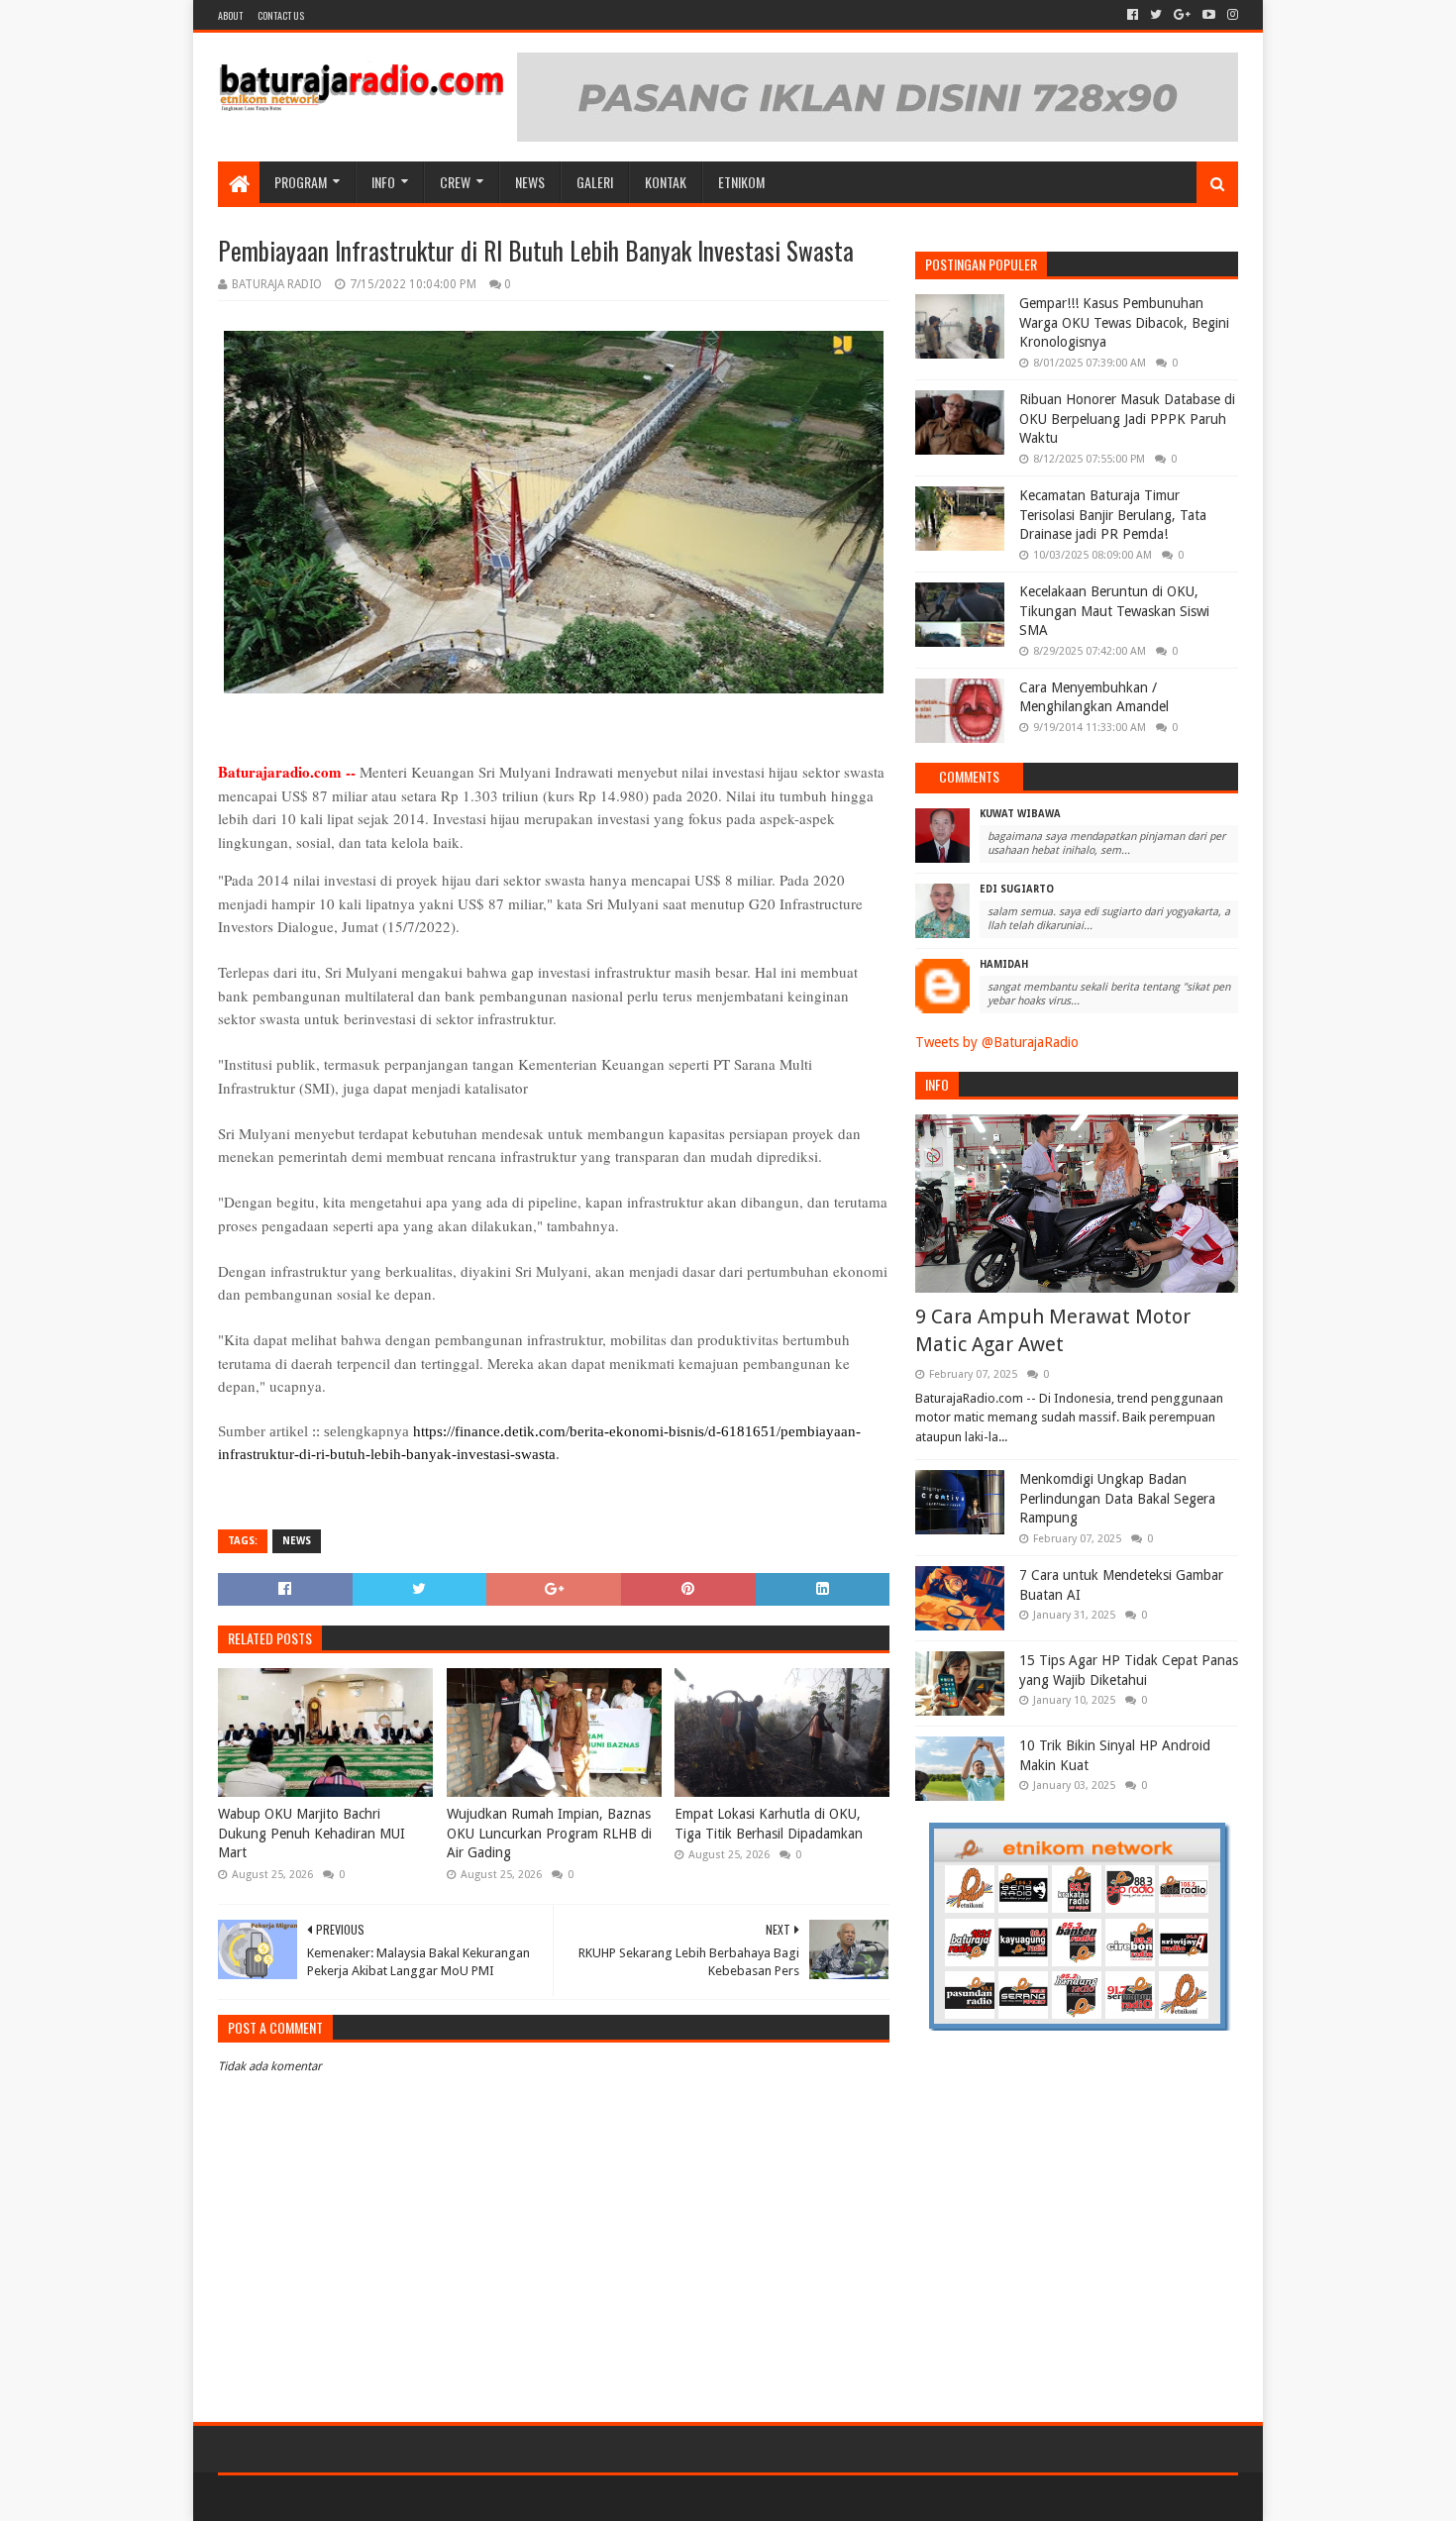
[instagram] (1231, 15)
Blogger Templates (442, 2498)
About (230, 15)
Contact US (281, 15)
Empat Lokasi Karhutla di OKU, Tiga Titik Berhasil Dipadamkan (769, 1824)
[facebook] (1133, 15)
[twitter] (1156, 15)
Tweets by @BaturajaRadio (997, 1042)
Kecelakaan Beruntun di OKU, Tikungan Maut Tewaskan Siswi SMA (1114, 611)
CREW (455, 182)
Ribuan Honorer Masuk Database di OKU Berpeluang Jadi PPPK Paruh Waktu (1127, 419)
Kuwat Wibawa (1020, 814)
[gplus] (1182, 15)
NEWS (530, 182)
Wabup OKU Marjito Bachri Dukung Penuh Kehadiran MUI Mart (312, 1833)
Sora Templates (328, 2498)
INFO (383, 182)
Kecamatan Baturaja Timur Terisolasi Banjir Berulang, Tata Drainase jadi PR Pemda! (1113, 515)
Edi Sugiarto (1017, 889)
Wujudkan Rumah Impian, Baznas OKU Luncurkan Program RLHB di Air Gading (549, 1833)
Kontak (666, 182)
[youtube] (1209, 15)
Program (301, 182)
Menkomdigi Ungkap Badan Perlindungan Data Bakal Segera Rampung (1117, 1498)
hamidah (1004, 964)
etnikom (741, 182)
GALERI (595, 182)
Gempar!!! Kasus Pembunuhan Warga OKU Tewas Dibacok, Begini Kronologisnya (1124, 322)
